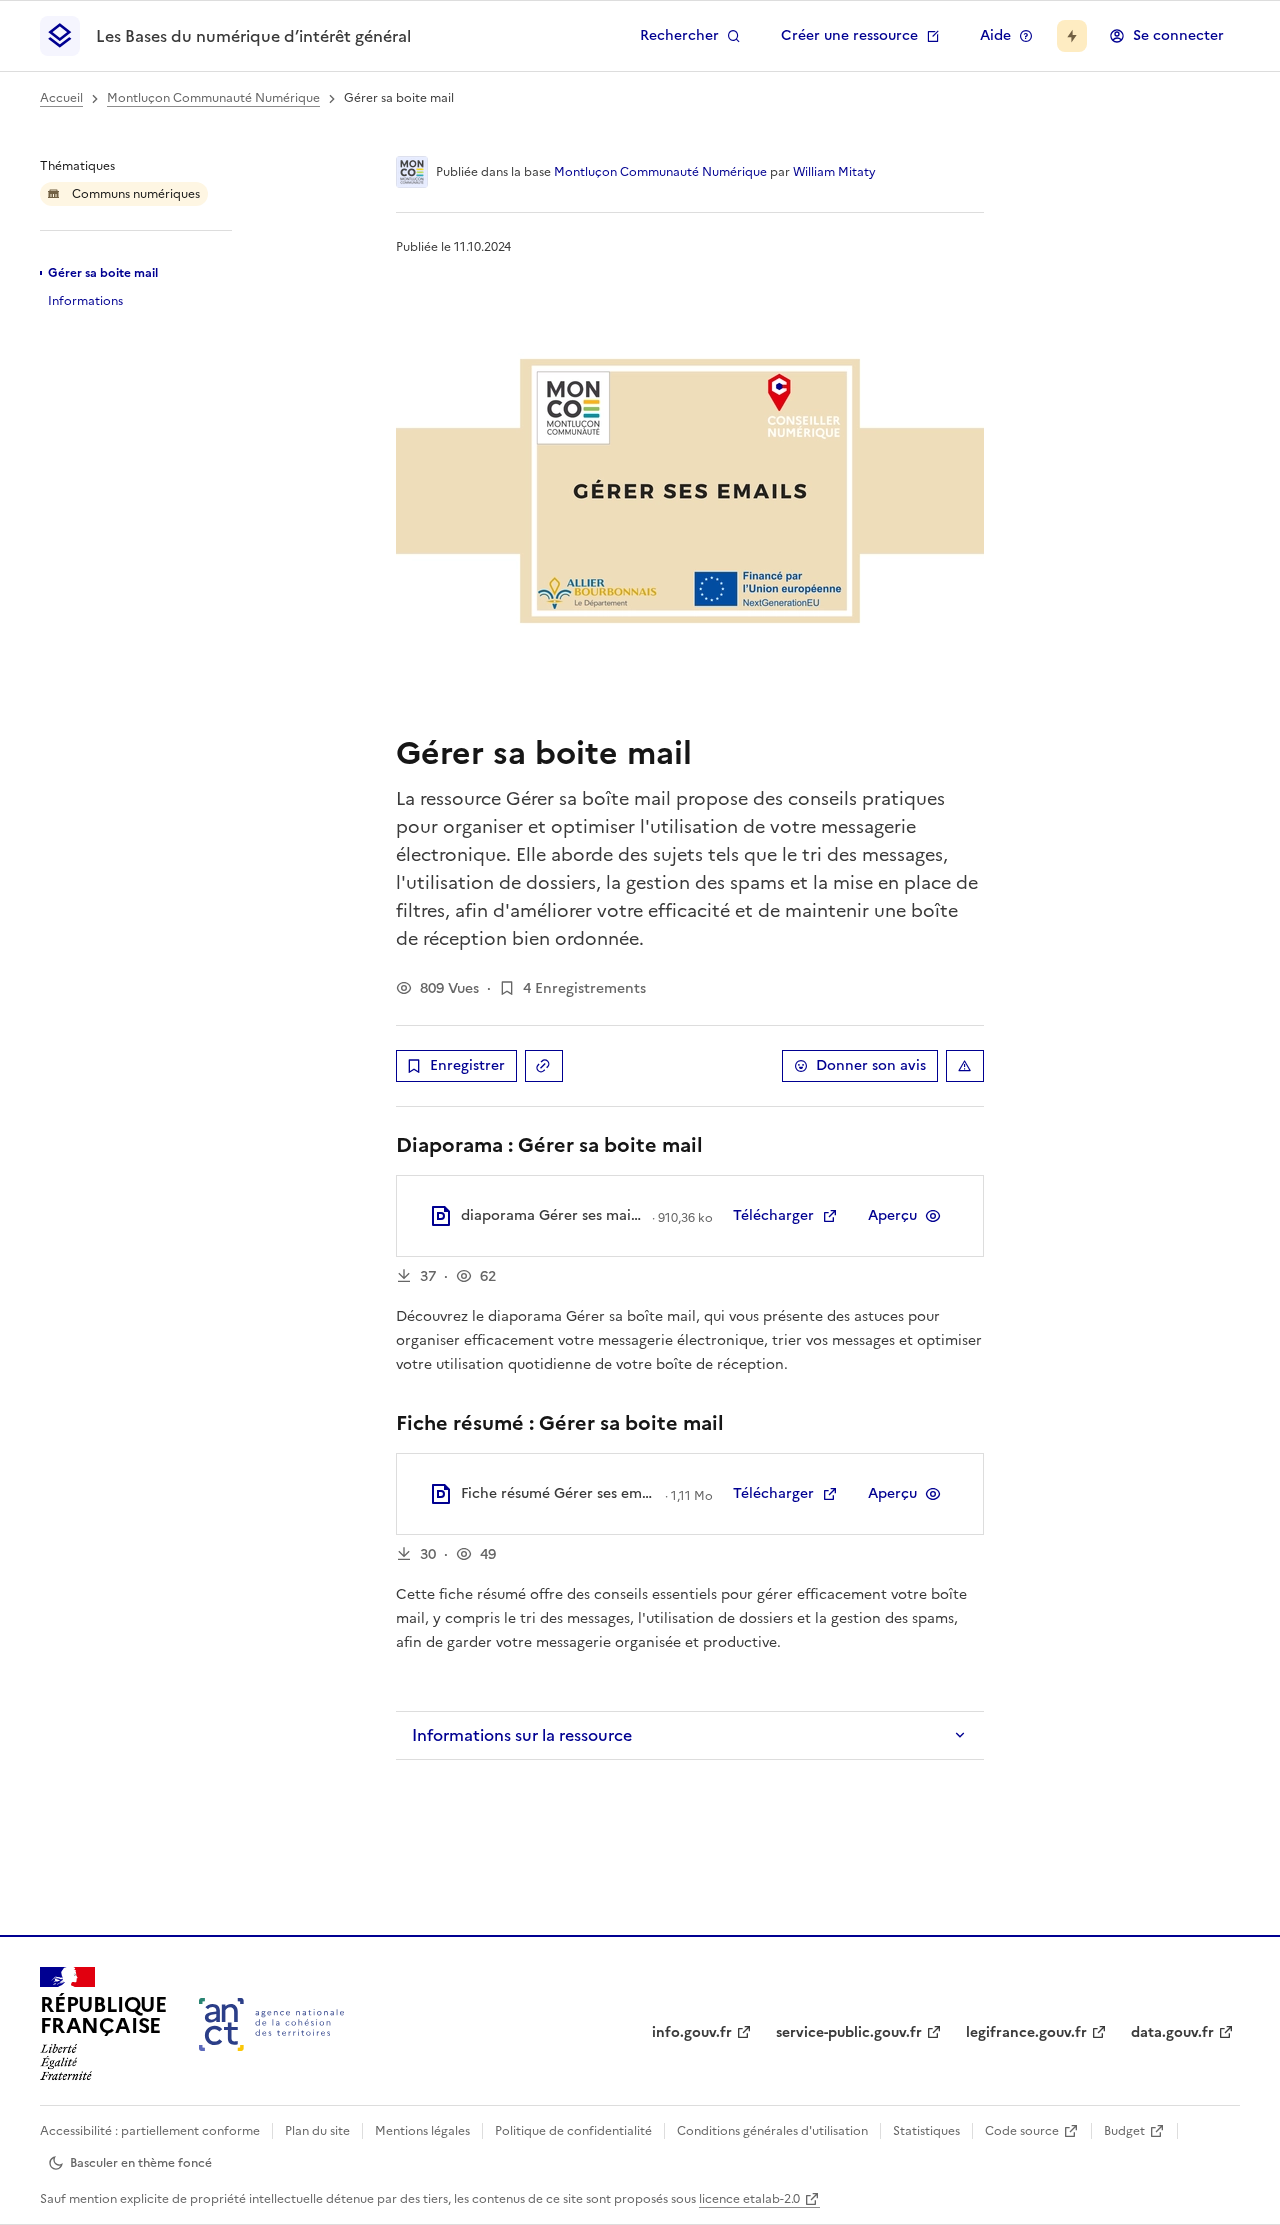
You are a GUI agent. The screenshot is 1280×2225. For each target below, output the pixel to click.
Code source (1022, 2131)
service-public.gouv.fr (849, 2032)
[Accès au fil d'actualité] (1072, 36)
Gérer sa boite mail (103, 273)
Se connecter (1178, 35)
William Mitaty (834, 172)
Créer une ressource (849, 35)
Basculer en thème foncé (141, 2163)
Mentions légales (422, 2131)
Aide (995, 35)
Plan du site (317, 2131)
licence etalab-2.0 (749, 2199)
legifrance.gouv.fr (1026, 2032)
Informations (85, 301)
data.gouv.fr (1172, 2032)
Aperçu (892, 1215)
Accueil (61, 98)
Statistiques (926, 2131)
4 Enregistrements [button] (584, 988)
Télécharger (773, 1215)
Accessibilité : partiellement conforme (150, 2131)
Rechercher (679, 35)
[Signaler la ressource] (965, 1066)
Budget (1124, 2131)
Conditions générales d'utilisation (772, 2131)
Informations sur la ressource (522, 1735)
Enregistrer (467, 1065)
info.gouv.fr (692, 2032)
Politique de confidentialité (573, 2131)
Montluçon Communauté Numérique (213, 98)
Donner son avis (871, 1065)
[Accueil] (271, 2024)
